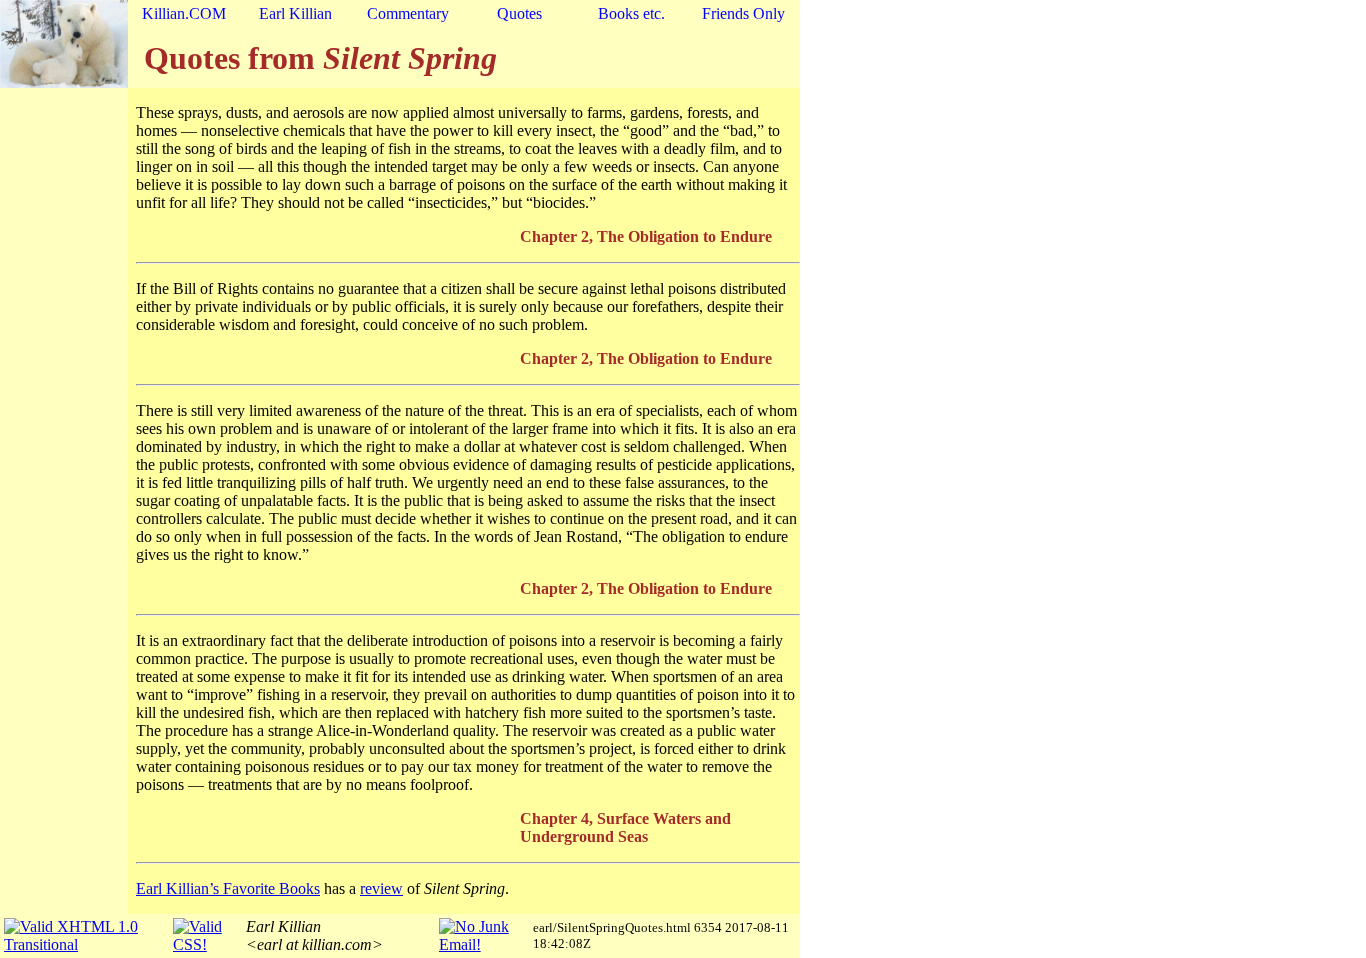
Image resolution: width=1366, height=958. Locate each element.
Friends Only (743, 13)
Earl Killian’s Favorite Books (228, 888)
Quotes (519, 13)
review (381, 888)
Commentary (408, 13)
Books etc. (631, 13)
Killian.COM (184, 13)
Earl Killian (295, 13)
